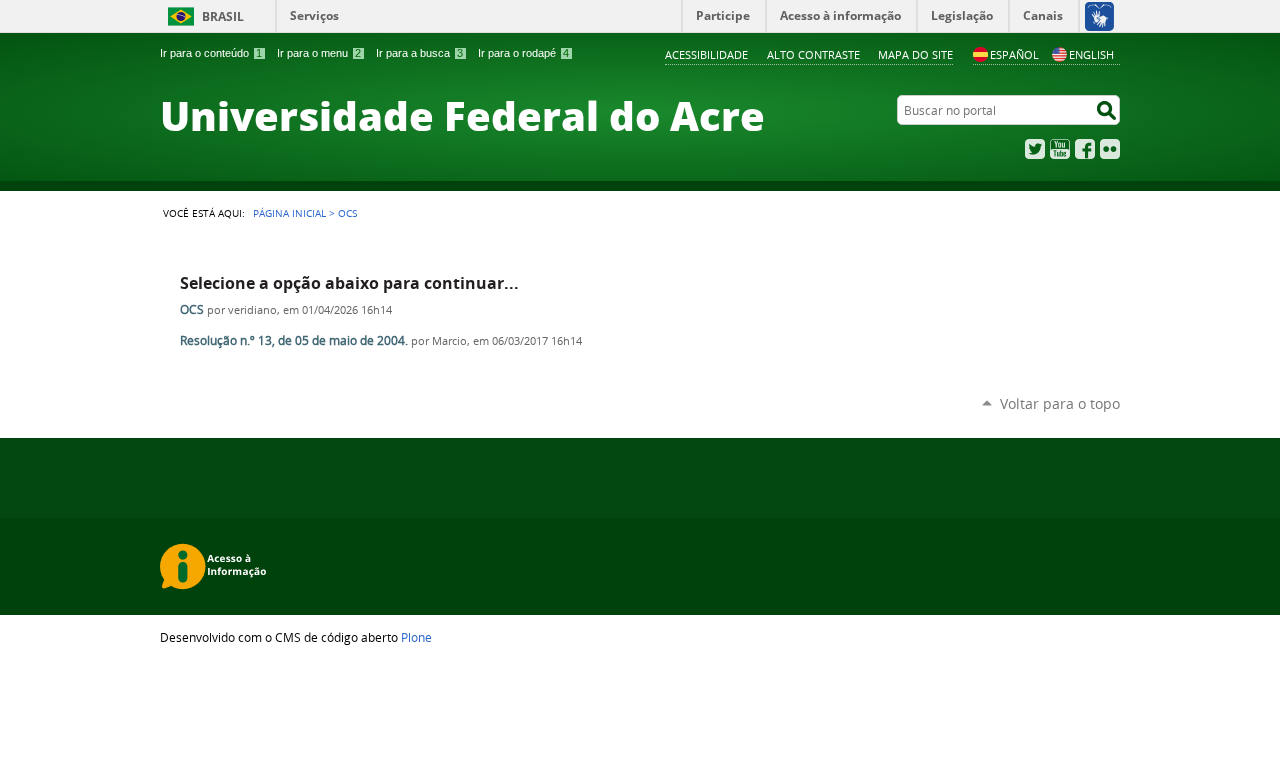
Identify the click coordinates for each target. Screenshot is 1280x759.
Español (1014, 54)
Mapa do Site (915, 54)
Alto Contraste (813, 54)
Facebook (1085, 149)
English (1091, 54)
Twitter (1035, 149)
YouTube (1060, 149)
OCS (192, 309)
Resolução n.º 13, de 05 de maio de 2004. (294, 340)
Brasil (223, 16)
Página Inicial (289, 213)
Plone (416, 637)
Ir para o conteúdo (211, 53)
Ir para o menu (319, 53)
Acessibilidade (706, 54)
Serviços (314, 15)
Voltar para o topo (1060, 403)
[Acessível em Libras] (1098, 16)
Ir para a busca (419, 53)
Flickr (1110, 149)
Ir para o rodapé (523, 53)
